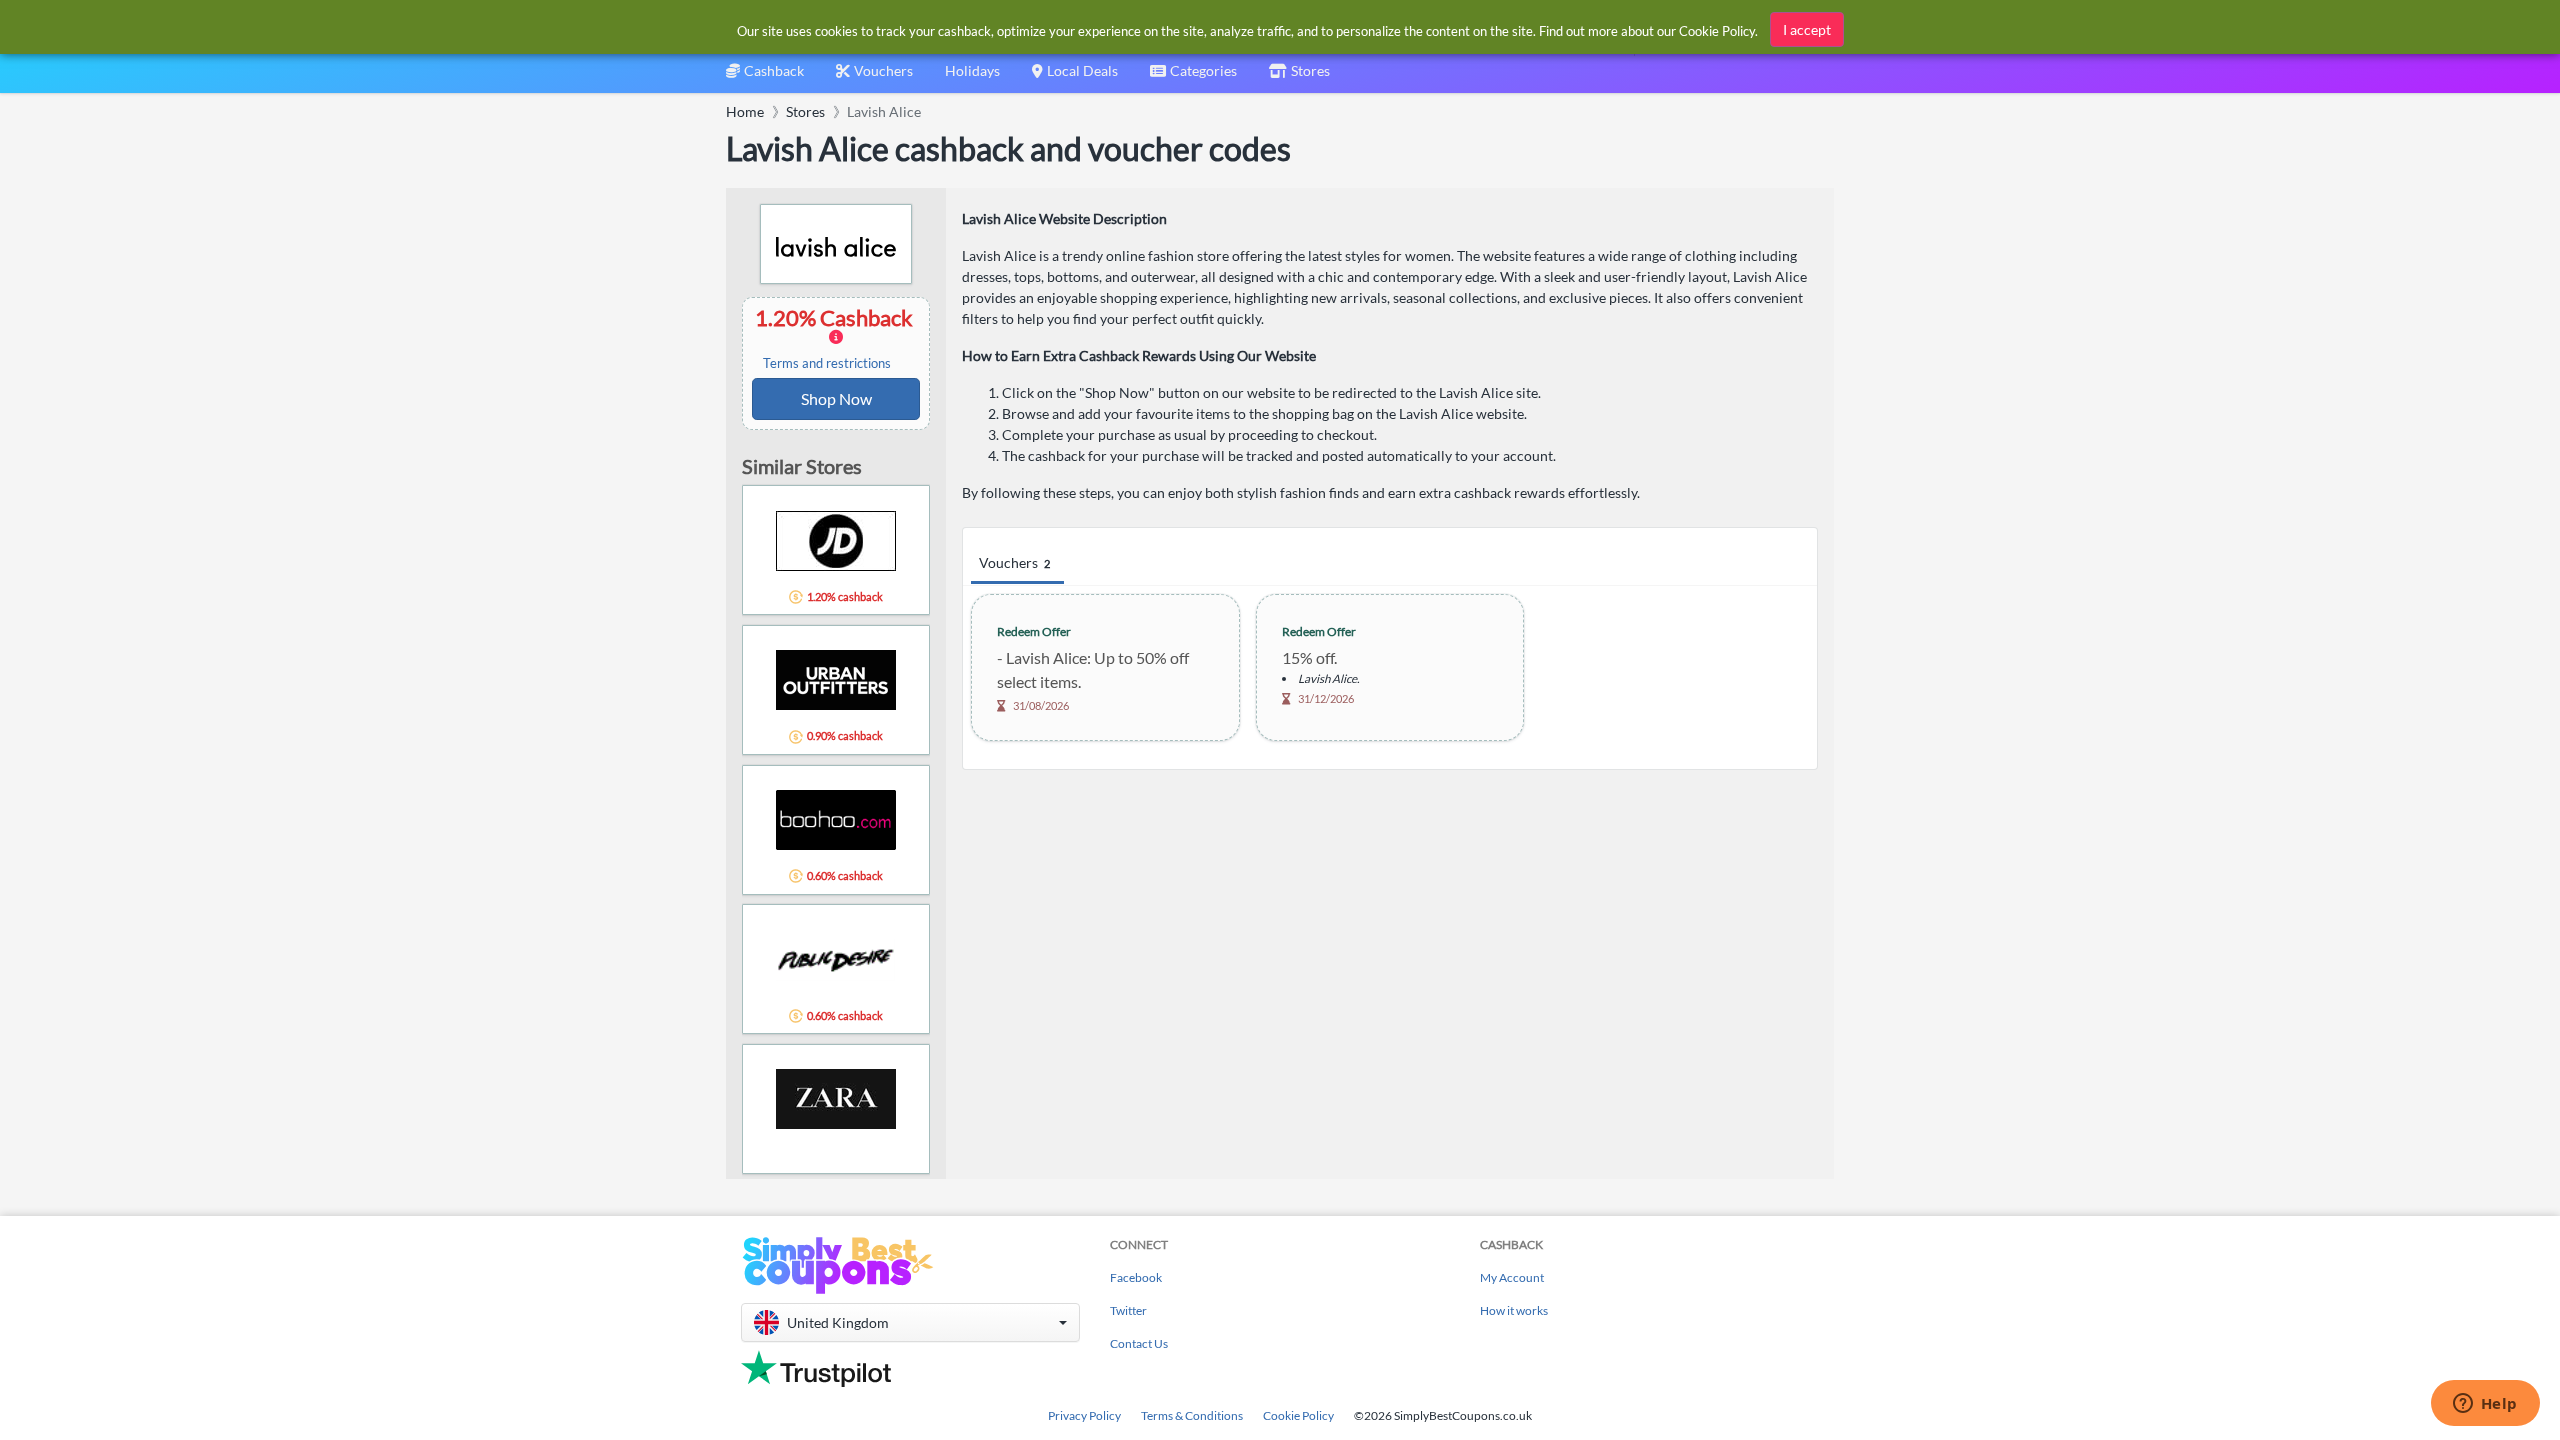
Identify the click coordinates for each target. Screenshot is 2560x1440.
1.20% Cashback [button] (836, 338)
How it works (1514, 1310)
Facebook (1136, 1277)
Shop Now (836, 398)
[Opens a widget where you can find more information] (2485, 1405)
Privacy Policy (1084, 1415)
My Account (1512, 1277)
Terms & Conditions (1192, 1415)
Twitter (1128, 1310)
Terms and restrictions (827, 363)
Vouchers (1014, 562)
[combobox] (1193, 77)
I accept (1807, 29)
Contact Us (1139, 1343)
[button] (910, 1322)
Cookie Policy (1298, 1415)
